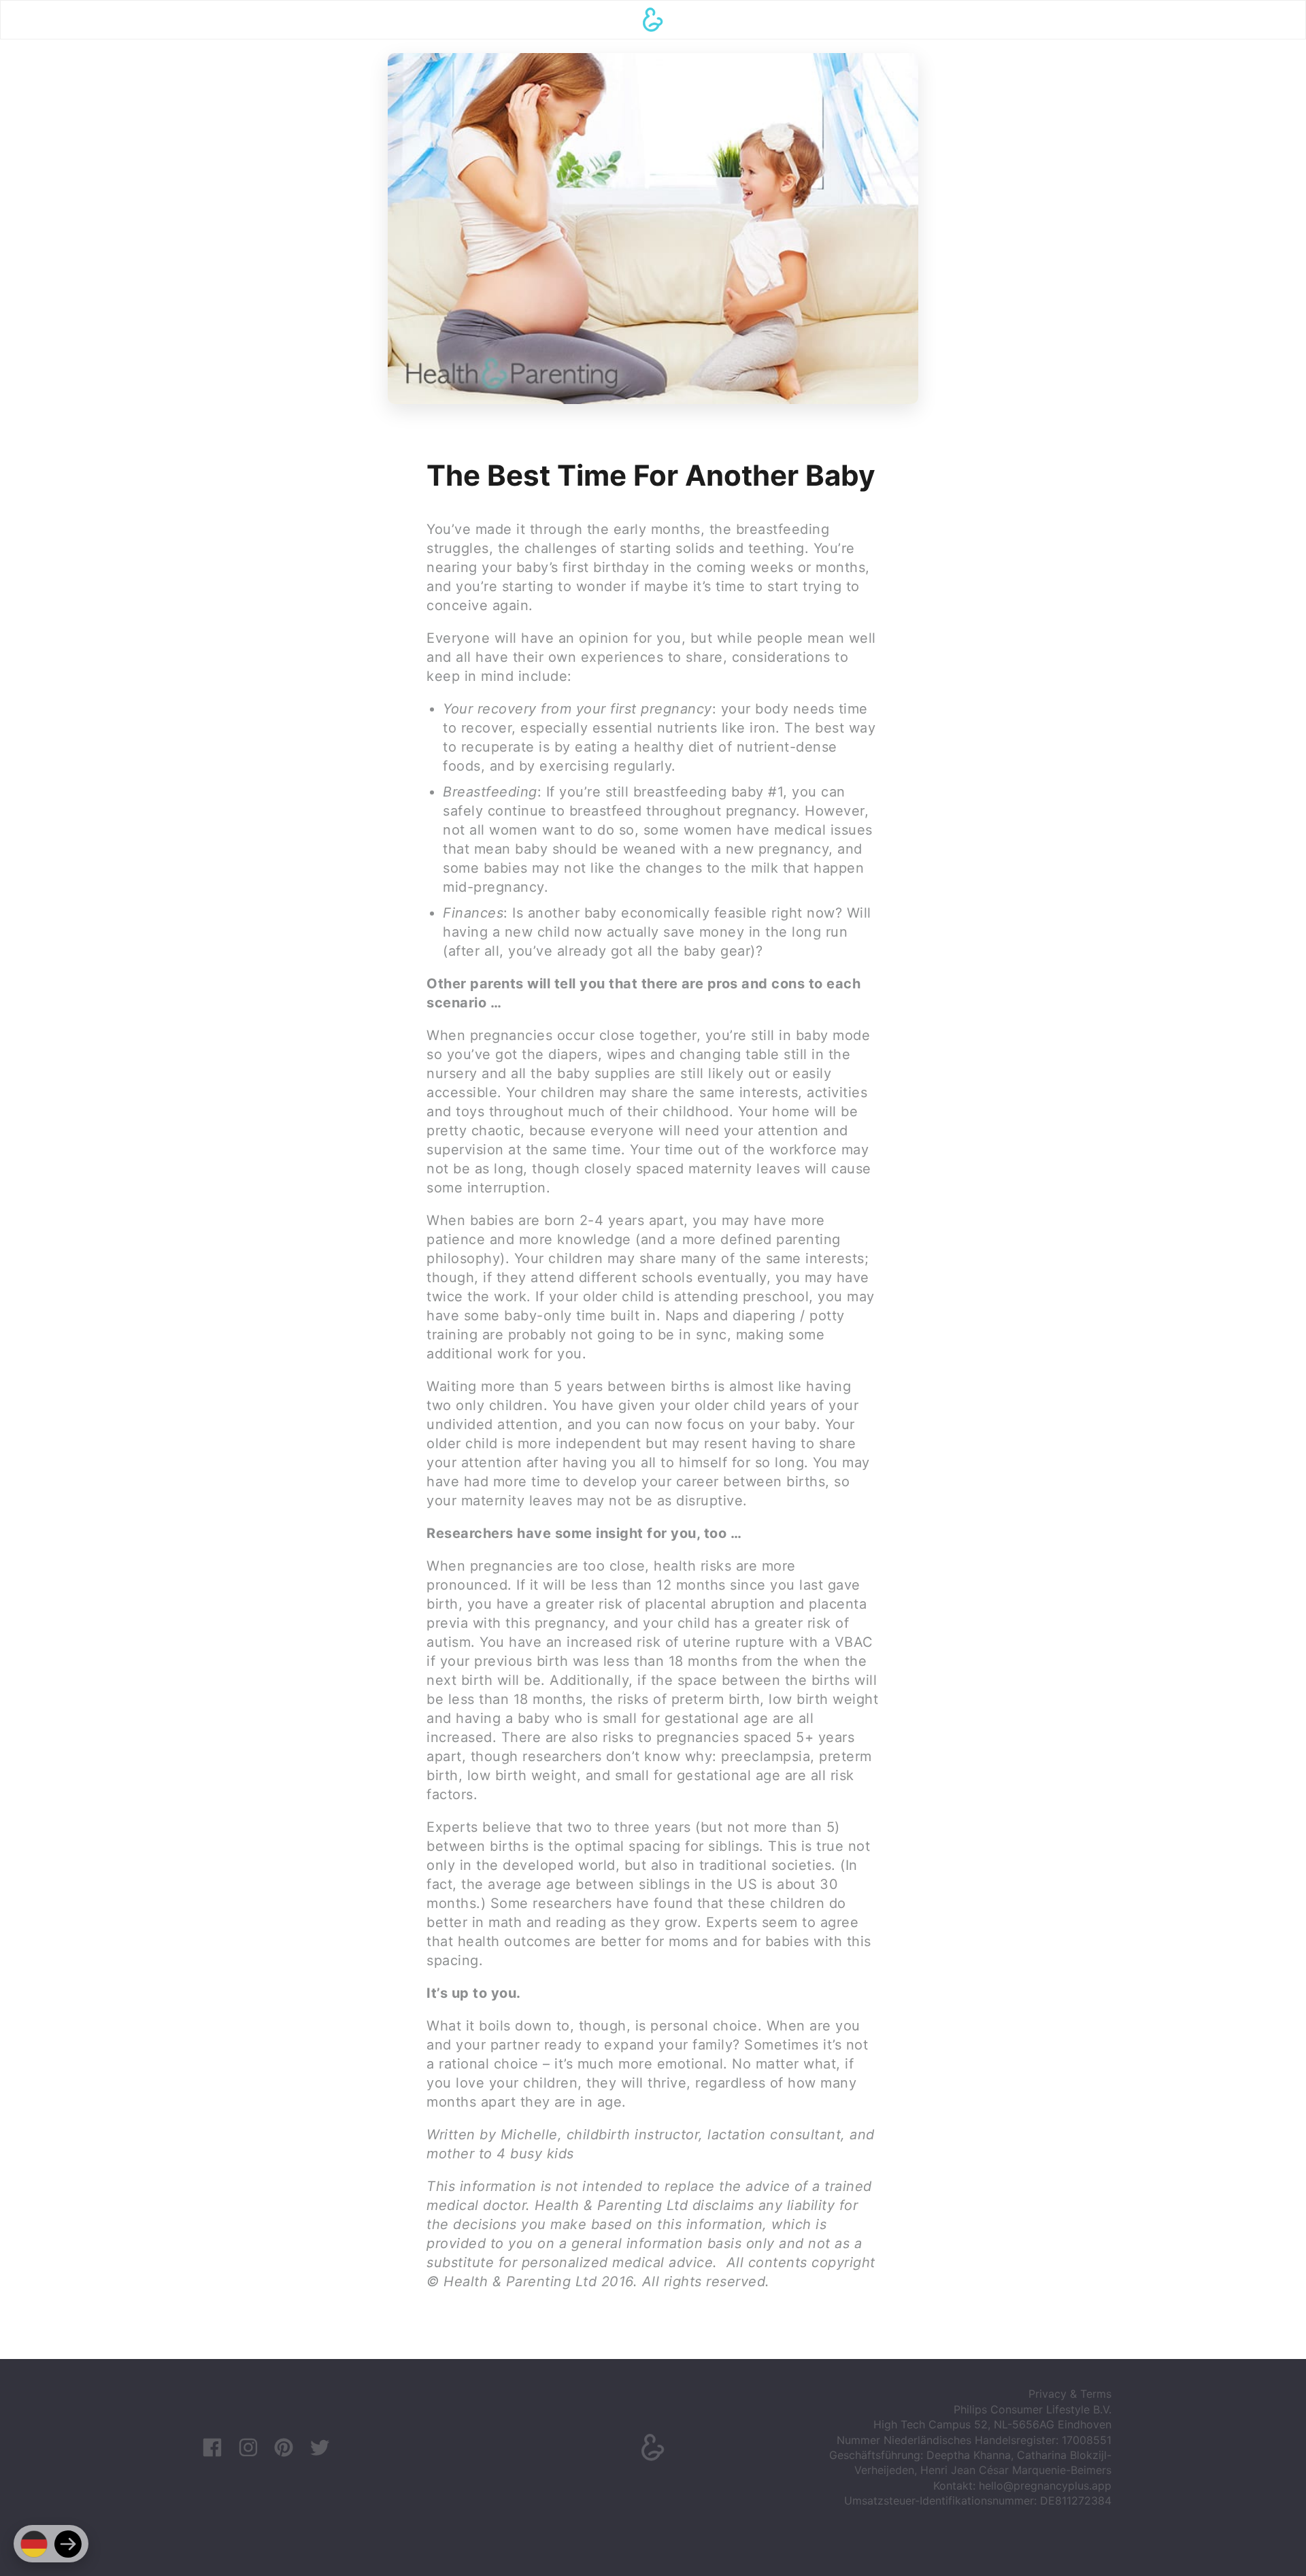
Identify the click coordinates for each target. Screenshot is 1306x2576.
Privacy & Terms (1070, 2394)
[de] (34, 2544)
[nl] (68, 2544)
